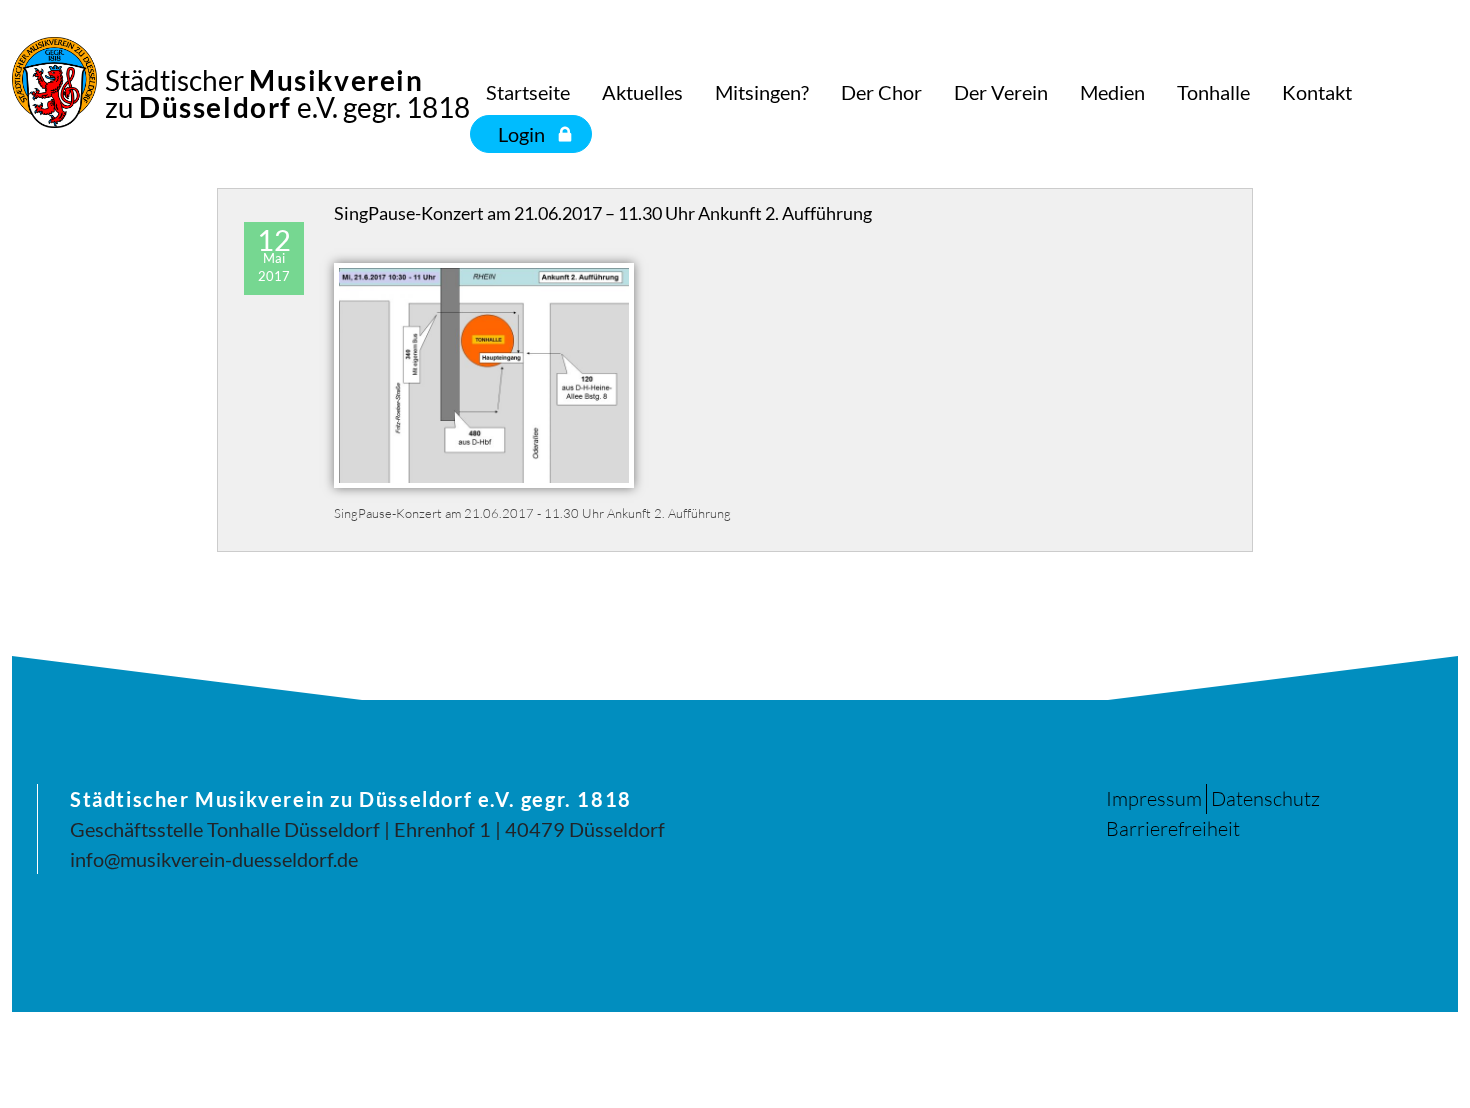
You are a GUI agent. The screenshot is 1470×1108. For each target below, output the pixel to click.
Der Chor (881, 92)
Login (521, 134)
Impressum (1154, 798)
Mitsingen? (762, 92)
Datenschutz (1265, 798)
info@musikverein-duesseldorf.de (214, 859)
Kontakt (1317, 92)
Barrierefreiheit (1173, 828)
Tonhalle (1213, 92)
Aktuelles (642, 92)
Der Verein (1001, 92)
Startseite (528, 92)
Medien (1112, 92)
